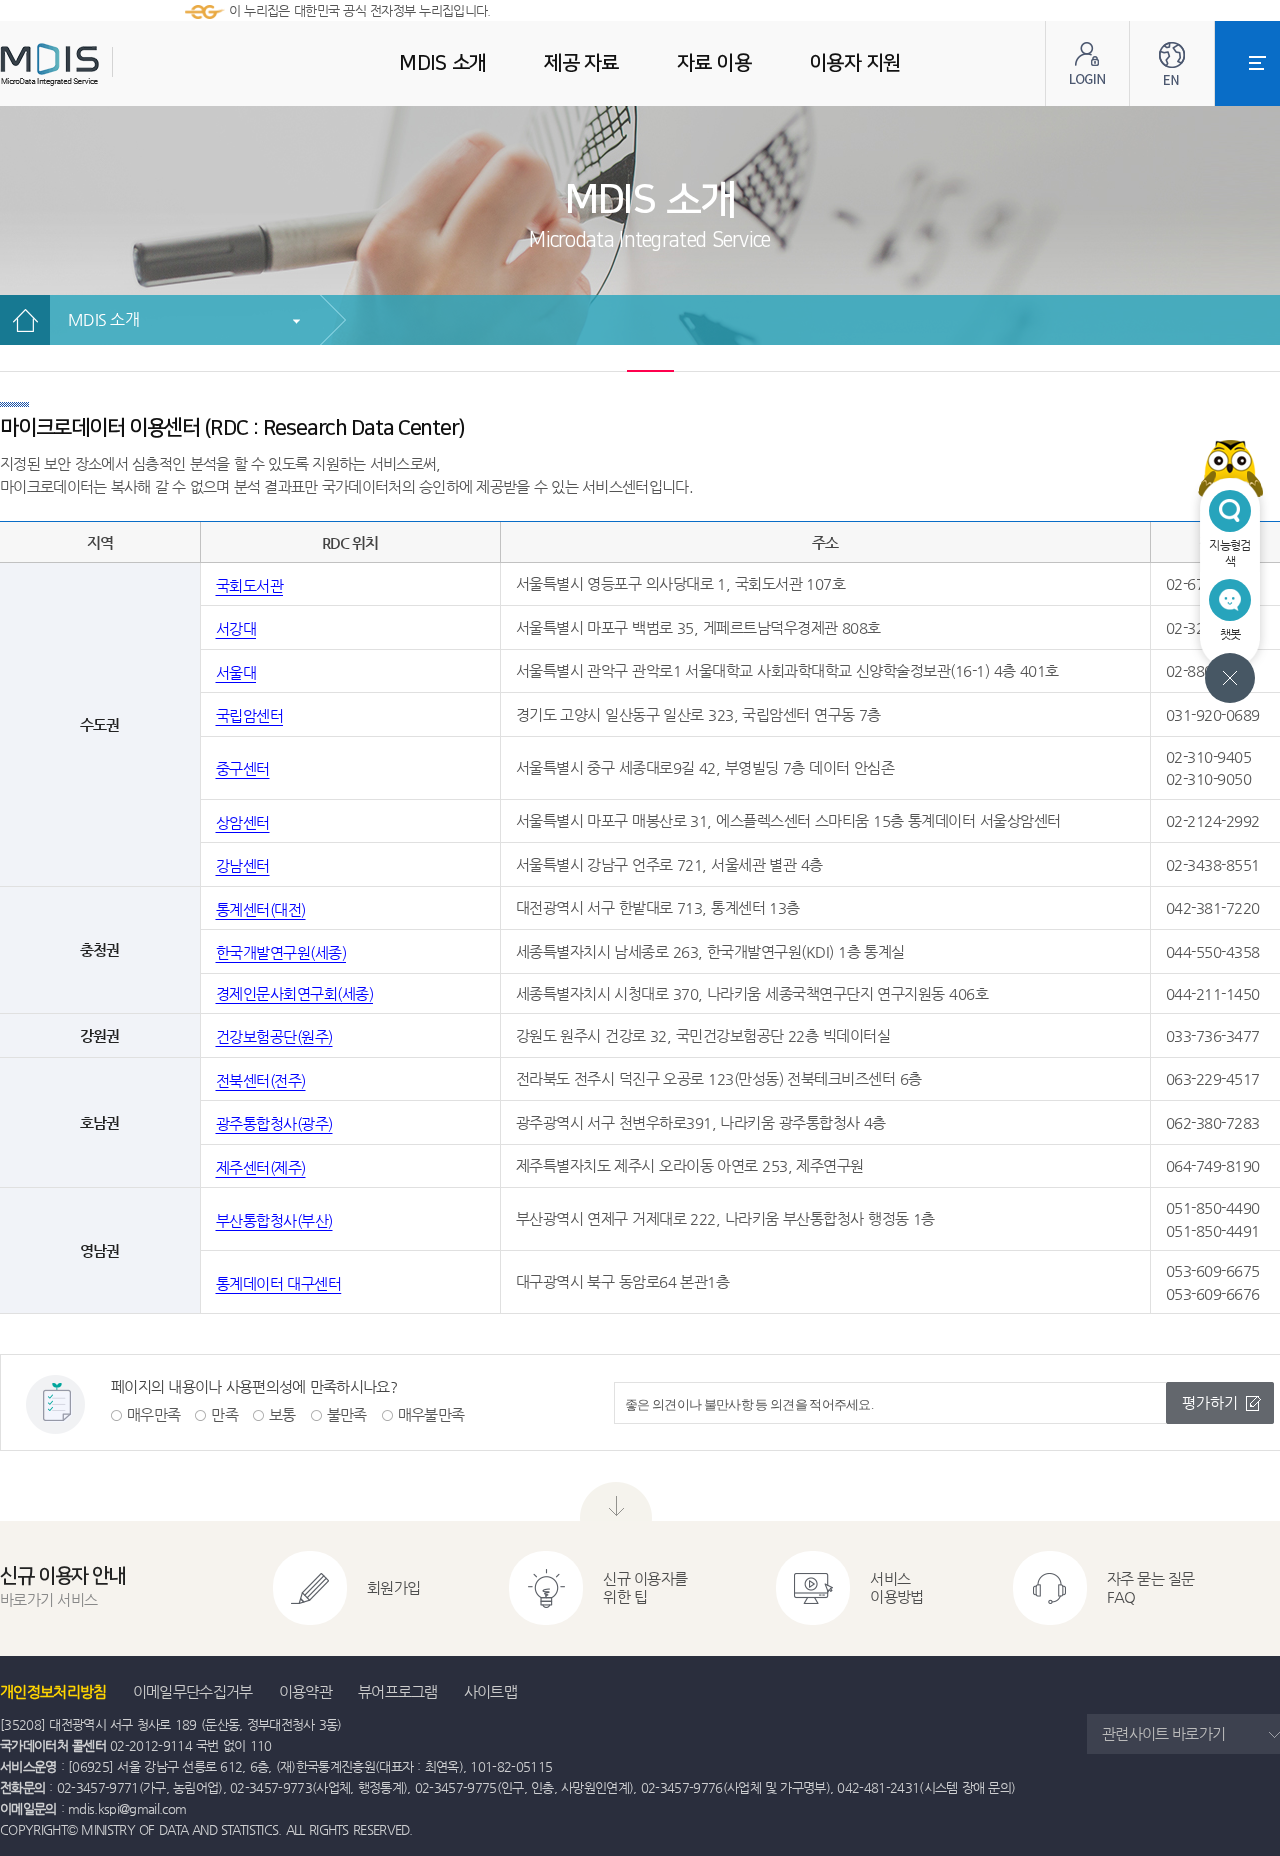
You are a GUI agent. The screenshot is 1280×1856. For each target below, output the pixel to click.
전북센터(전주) (261, 1080)
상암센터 (243, 822)
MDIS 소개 (103, 319)
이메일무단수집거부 (193, 1691)
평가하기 (1210, 1402)
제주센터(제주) (261, 1167)
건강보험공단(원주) (274, 1036)
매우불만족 (431, 1414)
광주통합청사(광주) (274, 1123)
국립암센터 (250, 715)
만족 (224, 1414)
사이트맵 (490, 1691)
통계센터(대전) (261, 909)
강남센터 (243, 865)
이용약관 (305, 1691)
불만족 (347, 1414)
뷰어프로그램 (398, 1691)
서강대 (236, 628)
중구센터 (243, 768)
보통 (282, 1414)
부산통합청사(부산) (274, 1220)
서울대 (236, 672)
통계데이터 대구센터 (279, 1283)
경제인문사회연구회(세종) (295, 993)
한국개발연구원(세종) (281, 952)
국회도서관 (250, 585)
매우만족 (153, 1414)
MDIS (100, 64)
